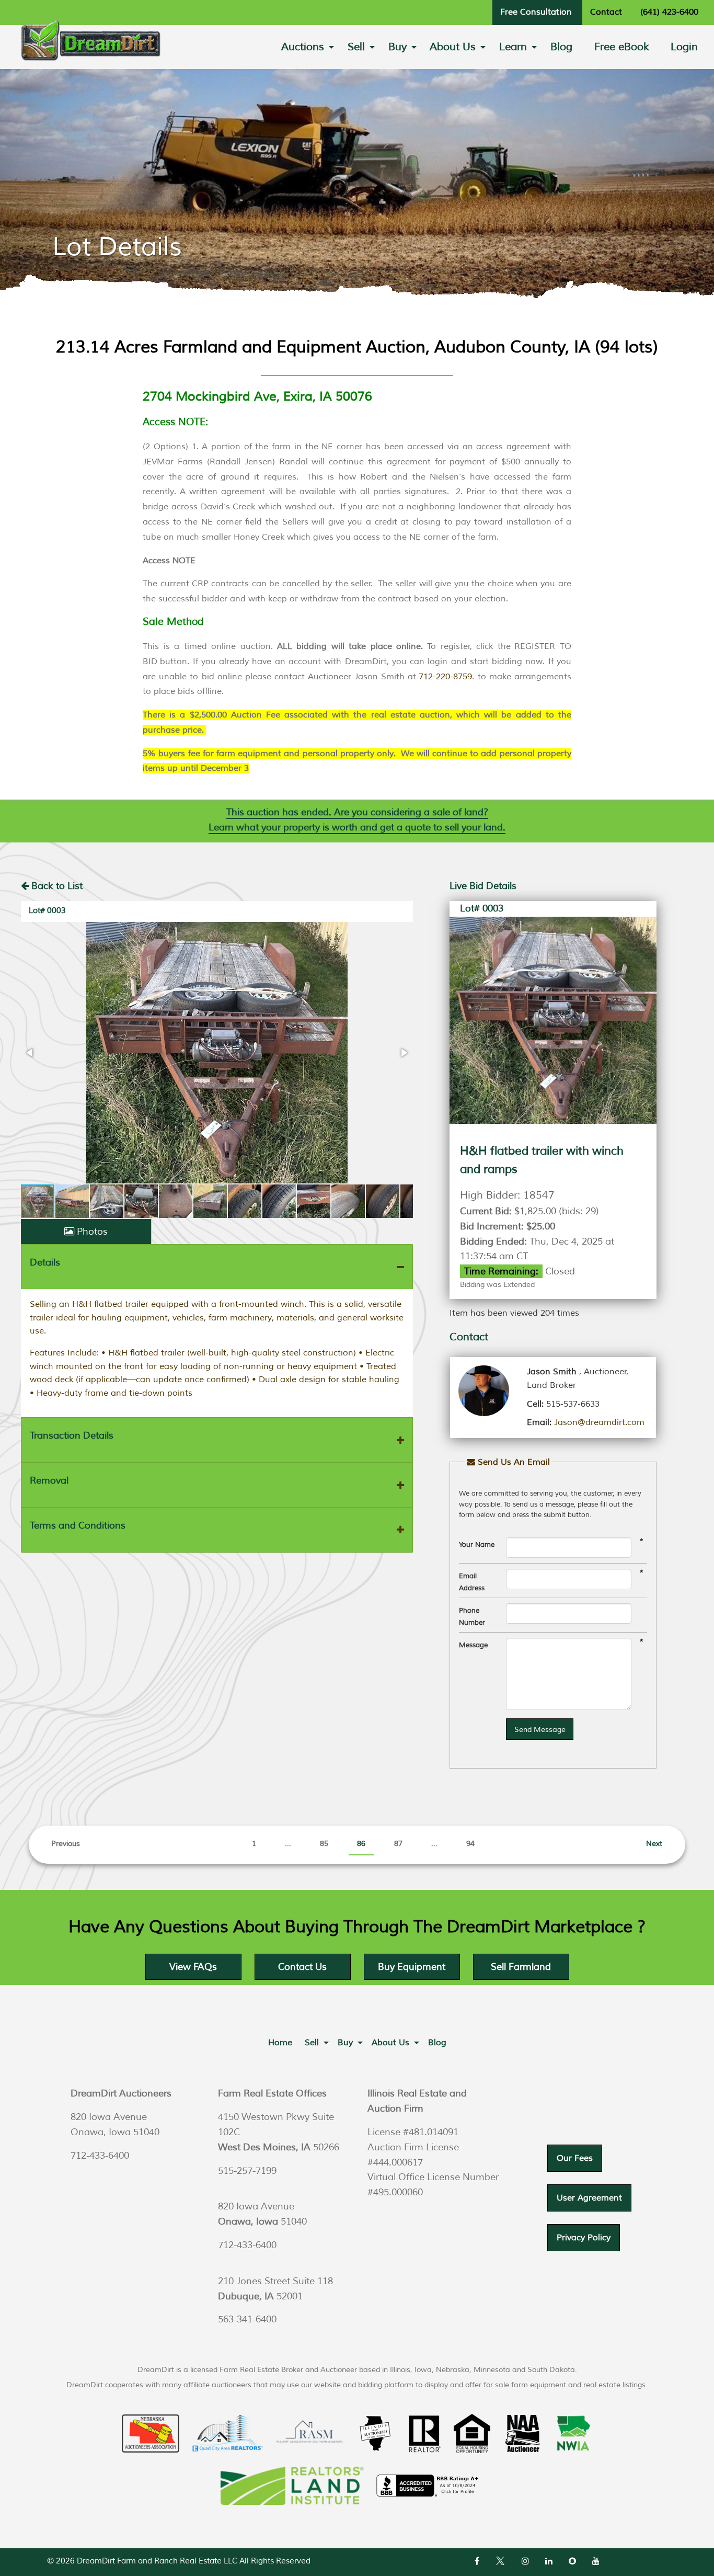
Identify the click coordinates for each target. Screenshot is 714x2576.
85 (324, 1844)
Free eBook (622, 47)
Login (684, 47)
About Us (453, 47)
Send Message (540, 1729)
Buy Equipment (412, 1967)
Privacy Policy (584, 2238)
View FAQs (193, 1967)
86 (361, 1844)
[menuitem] (303, 47)
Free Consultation (536, 12)
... (288, 1844)
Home (280, 2043)
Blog (561, 47)
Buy (398, 47)
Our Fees (575, 2158)
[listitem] (357, 522)
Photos (92, 1232)
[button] (217, 1053)
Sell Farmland (521, 1967)
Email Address (472, 1582)
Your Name (477, 1545)
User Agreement (589, 2198)
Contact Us (302, 1967)
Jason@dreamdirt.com (599, 1422)
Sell (356, 47)
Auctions (303, 47)
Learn (513, 47)
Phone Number (472, 1617)
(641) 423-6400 (669, 12)
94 (470, 1844)
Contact (606, 12)
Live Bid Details (483, 886)
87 (398, 1844)
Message (473, 1645)
